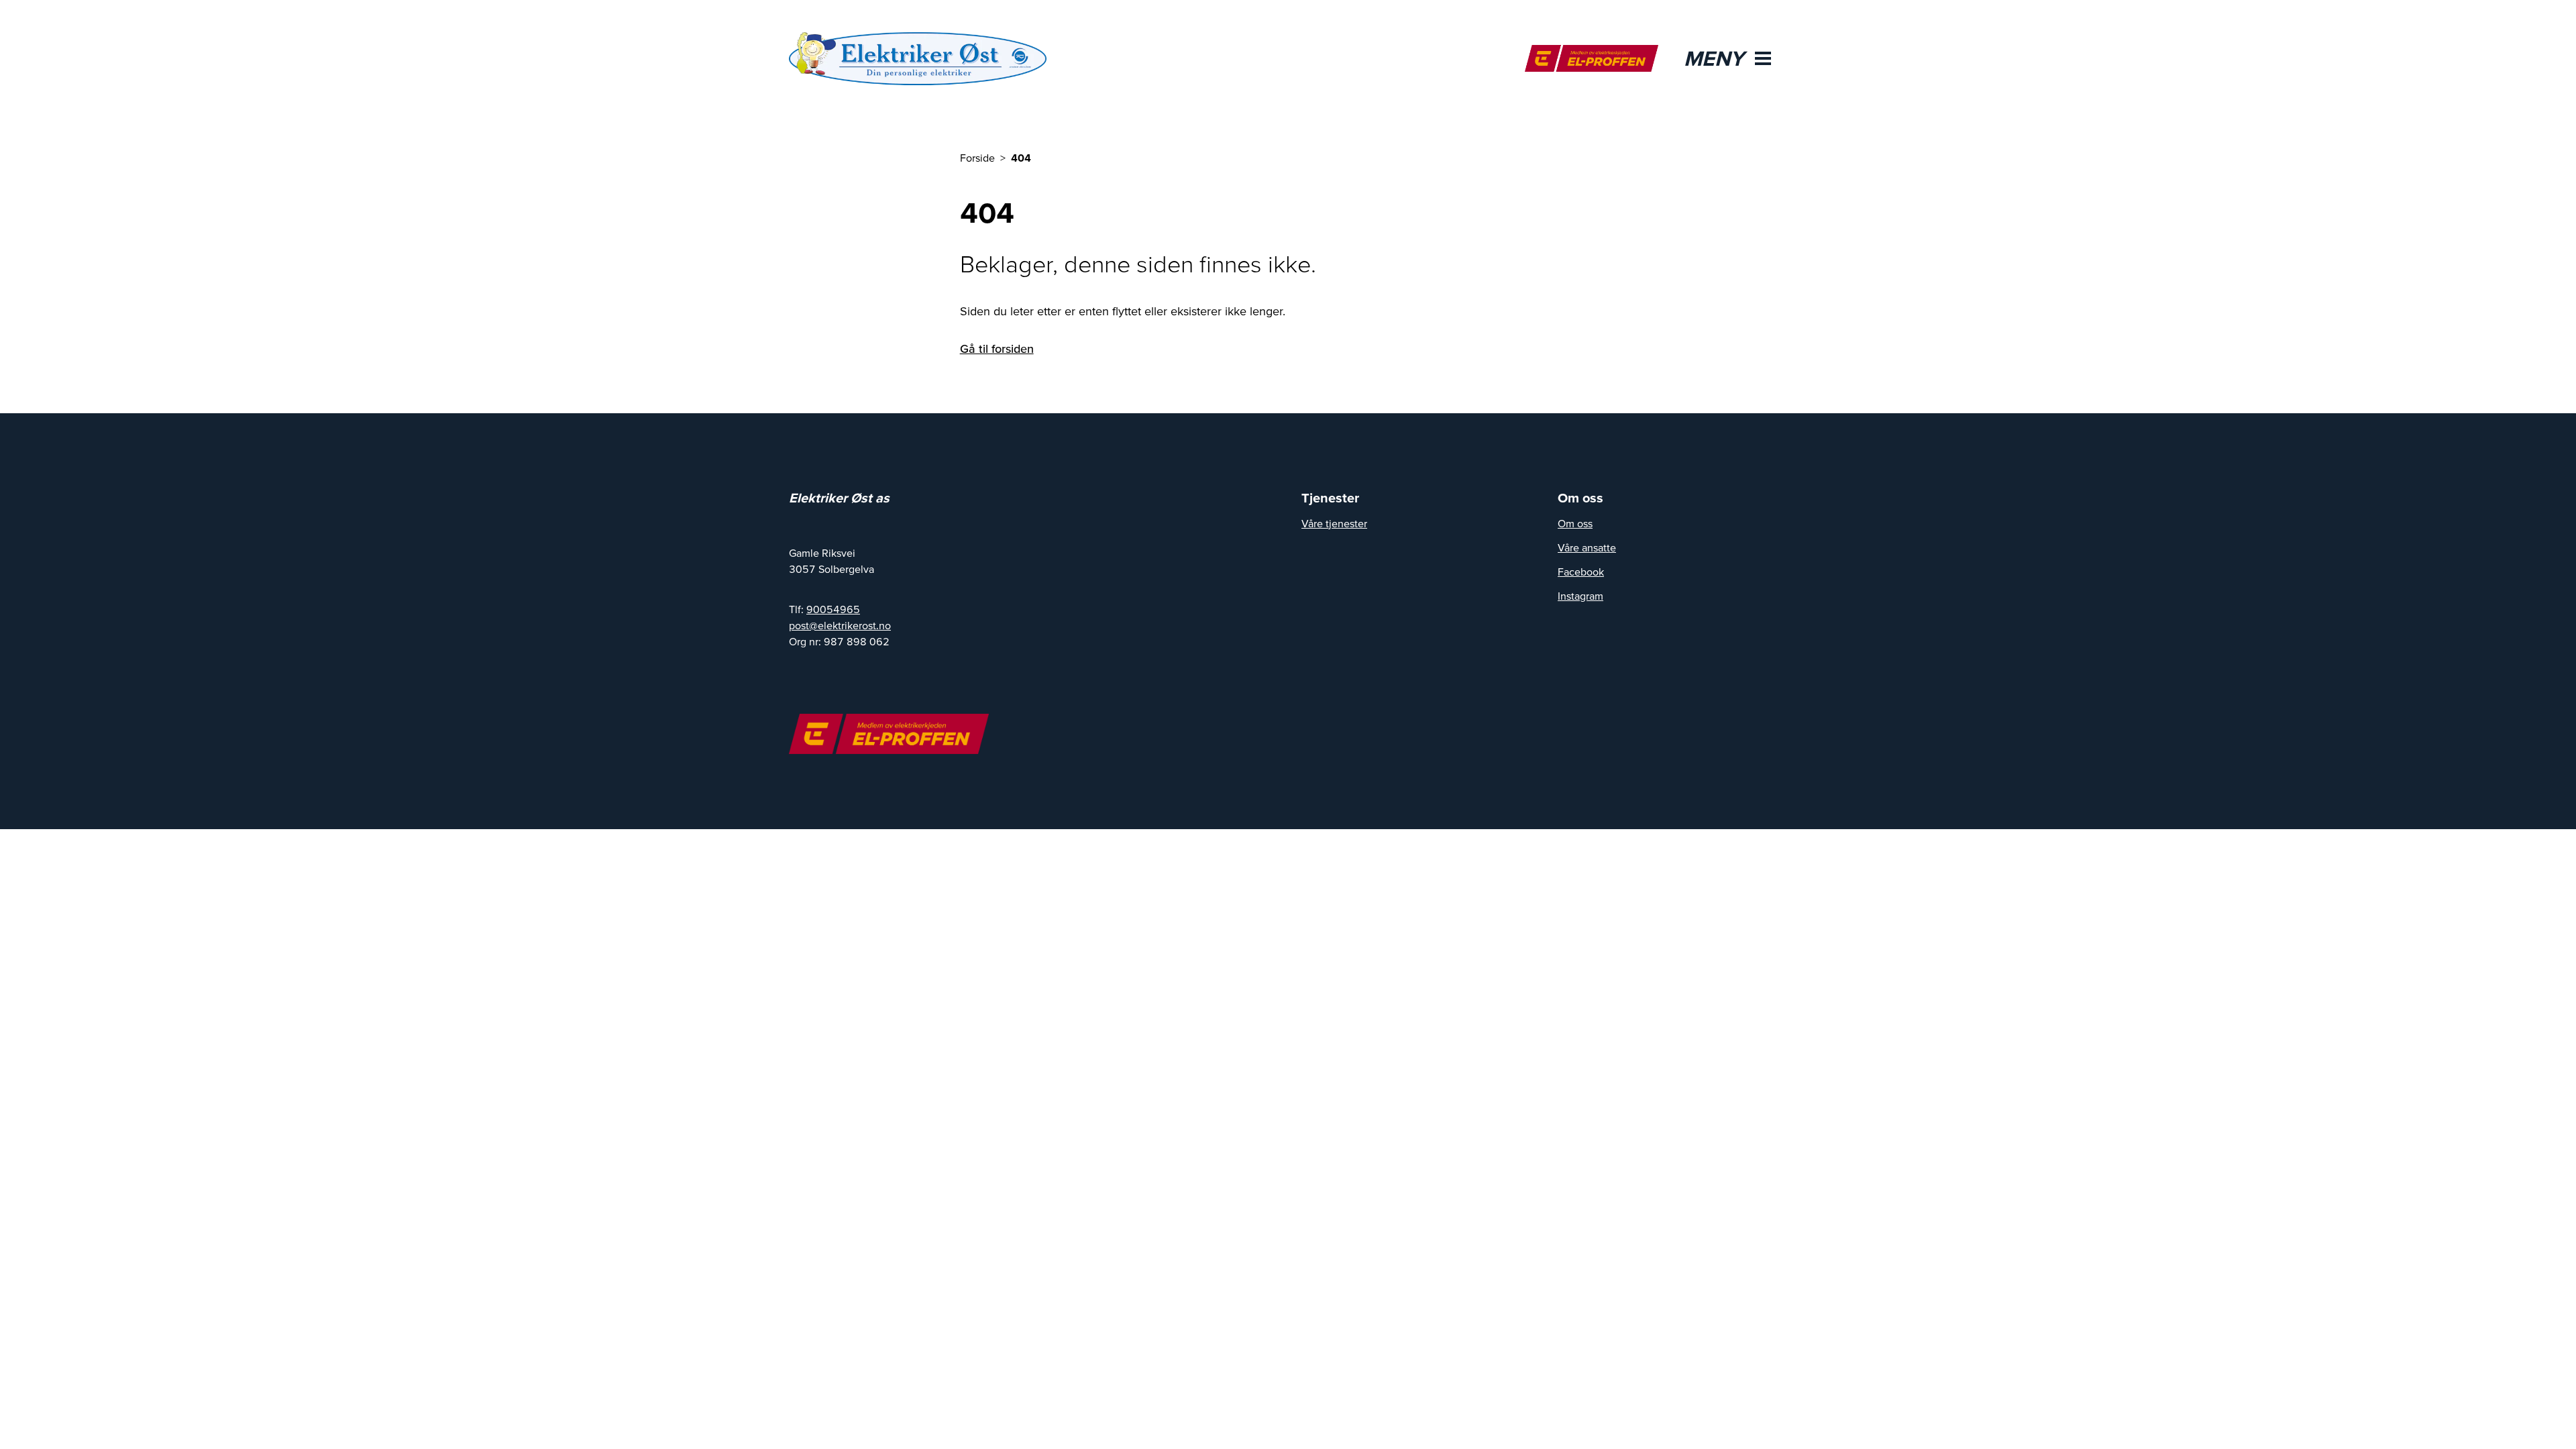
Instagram (1580, 596)
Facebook (1581, 572)
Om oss (1575, 523)
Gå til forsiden (997, 348)
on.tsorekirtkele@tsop (840, 625)
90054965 (833, 609)
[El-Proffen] (1592, 58)
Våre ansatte (1587, 547)
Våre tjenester (1334, 523)
